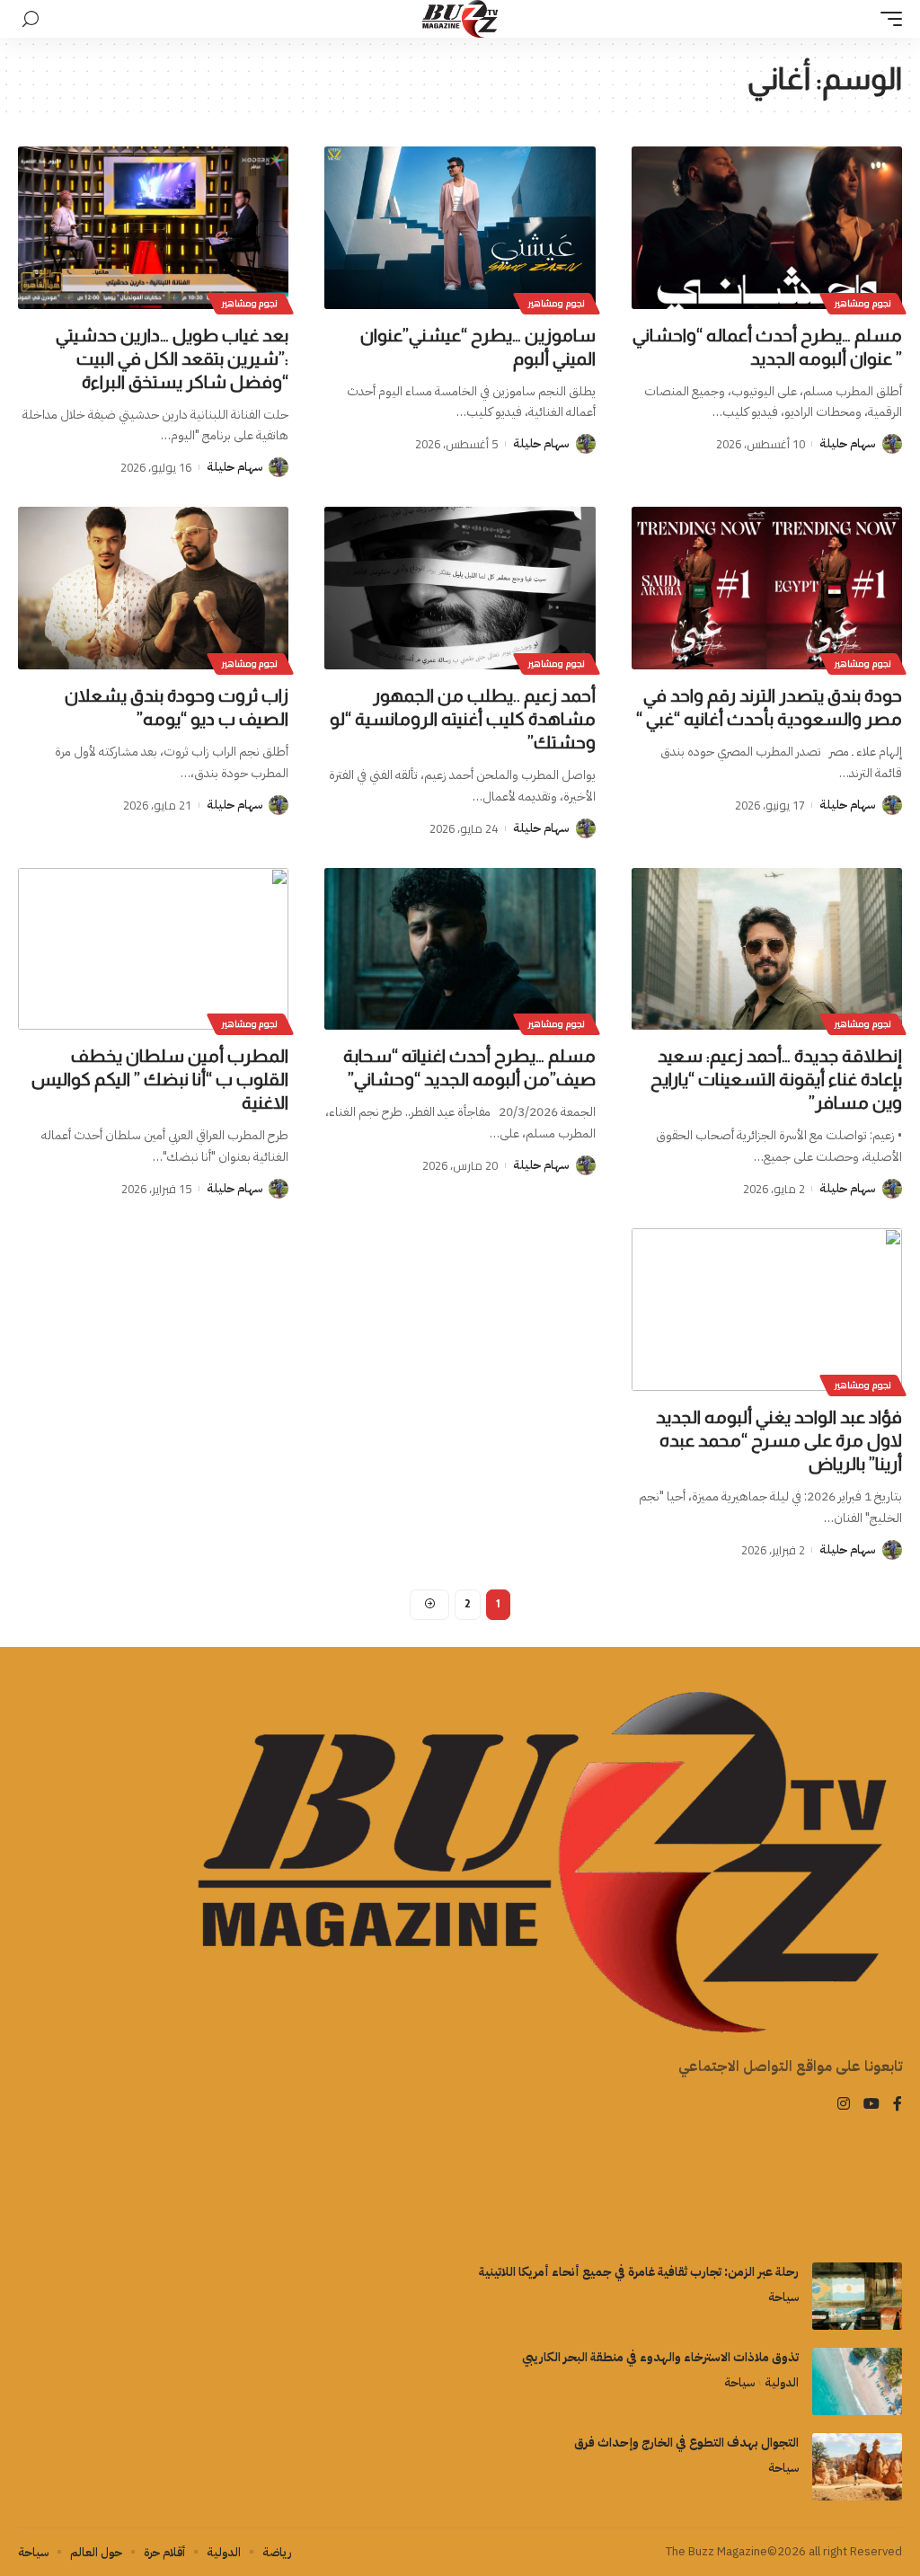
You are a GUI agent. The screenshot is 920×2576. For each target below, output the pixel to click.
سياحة (783, 2297)
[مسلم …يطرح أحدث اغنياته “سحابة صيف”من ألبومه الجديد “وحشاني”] (460, 949)
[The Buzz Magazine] (460, 19)
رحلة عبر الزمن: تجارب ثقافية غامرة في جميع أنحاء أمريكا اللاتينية (639, 2272)
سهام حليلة (847, 443)
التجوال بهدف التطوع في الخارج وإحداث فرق (686, 2443)
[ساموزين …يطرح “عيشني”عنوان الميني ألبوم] (460, 228)
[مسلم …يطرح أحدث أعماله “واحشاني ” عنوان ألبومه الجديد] (767, 228)
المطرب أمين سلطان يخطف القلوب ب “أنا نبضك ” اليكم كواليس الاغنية (160, 1079)
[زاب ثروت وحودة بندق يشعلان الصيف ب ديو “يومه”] (153, 588)
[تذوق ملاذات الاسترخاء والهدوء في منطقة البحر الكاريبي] (857, 2381)
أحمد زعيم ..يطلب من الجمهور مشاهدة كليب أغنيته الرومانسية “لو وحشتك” (463, 719)
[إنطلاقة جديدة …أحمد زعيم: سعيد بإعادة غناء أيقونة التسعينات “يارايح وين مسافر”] (767, 949)
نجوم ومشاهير (863, 303)
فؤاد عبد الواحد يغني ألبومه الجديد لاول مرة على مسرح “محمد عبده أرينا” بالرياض (779, 1440)
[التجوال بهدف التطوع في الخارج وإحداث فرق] (857, 2467)
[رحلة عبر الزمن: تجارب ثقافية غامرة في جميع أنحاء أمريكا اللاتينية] (857, 2296)
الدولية (782, 2382)
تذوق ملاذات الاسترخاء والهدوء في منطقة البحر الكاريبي (660, 2357)
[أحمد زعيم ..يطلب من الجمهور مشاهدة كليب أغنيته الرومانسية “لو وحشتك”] (460, 588)
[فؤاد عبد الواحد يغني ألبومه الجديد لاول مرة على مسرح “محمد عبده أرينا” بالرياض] (767, 1310)
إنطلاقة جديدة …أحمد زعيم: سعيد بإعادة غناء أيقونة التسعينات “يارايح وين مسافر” (776, 1079)
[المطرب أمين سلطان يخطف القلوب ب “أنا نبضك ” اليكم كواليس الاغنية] (153, 949)
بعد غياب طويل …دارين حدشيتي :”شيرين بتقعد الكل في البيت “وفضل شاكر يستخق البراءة (172, 359)
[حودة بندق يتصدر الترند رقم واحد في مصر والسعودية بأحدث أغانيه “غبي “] (767, 588)
